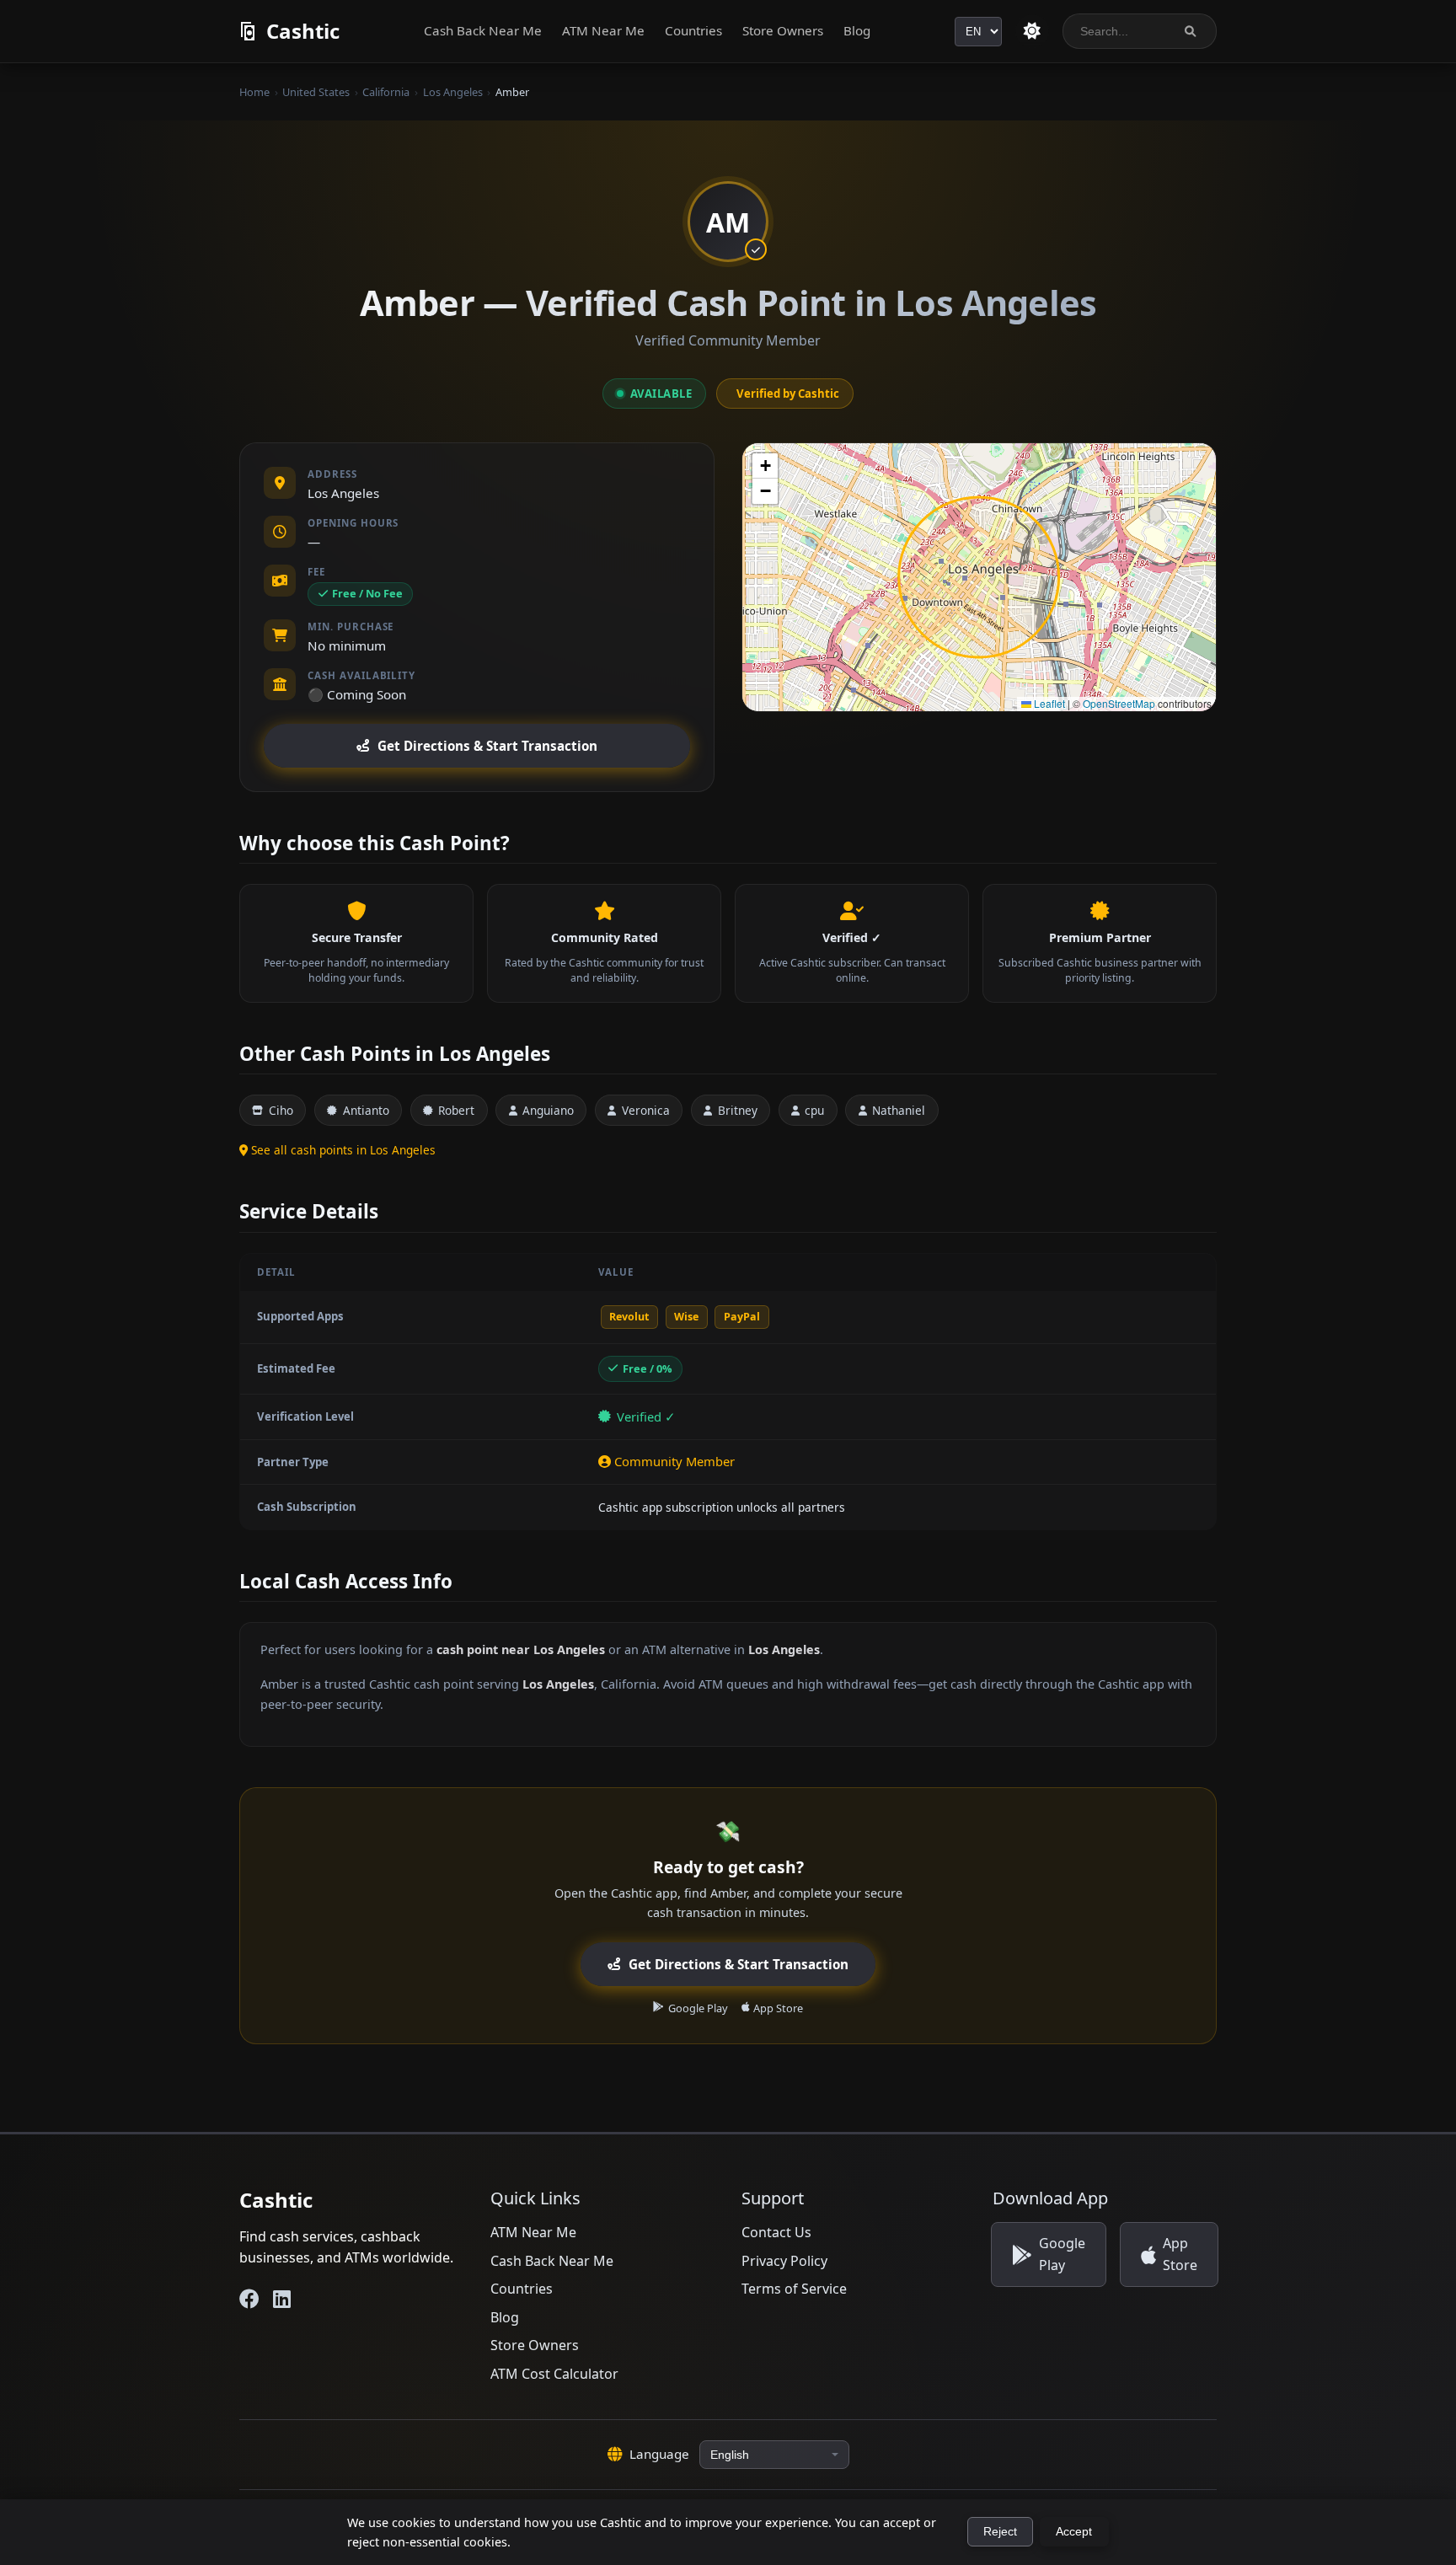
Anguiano (548, 1110)
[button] (765, 466)
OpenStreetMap (1119, 703)
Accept (1074, 2532)
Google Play (698, 2008)
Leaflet (1048, 703)
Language (659, 2454)
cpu (814, 1110)
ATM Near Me (603, 30)
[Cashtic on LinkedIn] (282, 2299)
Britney (738, 1110)
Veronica (646, 1110)
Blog (857, 30)
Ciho (281, 1110)
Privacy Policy (784, 2261)
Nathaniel (899, 1110)
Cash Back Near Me (483, 30)
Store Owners (783, 30)
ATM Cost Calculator (554, 2374)
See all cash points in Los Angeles (343, 1150)
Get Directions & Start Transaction (487, 746)
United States (316, 92)
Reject (1000, 2532)
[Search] (1190, 32)
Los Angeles (453, 92)
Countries (693, 30)
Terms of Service (794, 2289)
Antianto (366, 1110)
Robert (456, 1110)
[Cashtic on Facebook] (249, 2299)
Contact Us (776, 2232)
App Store (778, 2008)
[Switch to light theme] (1032, 31)
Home (254, 92)
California (386, 92)
